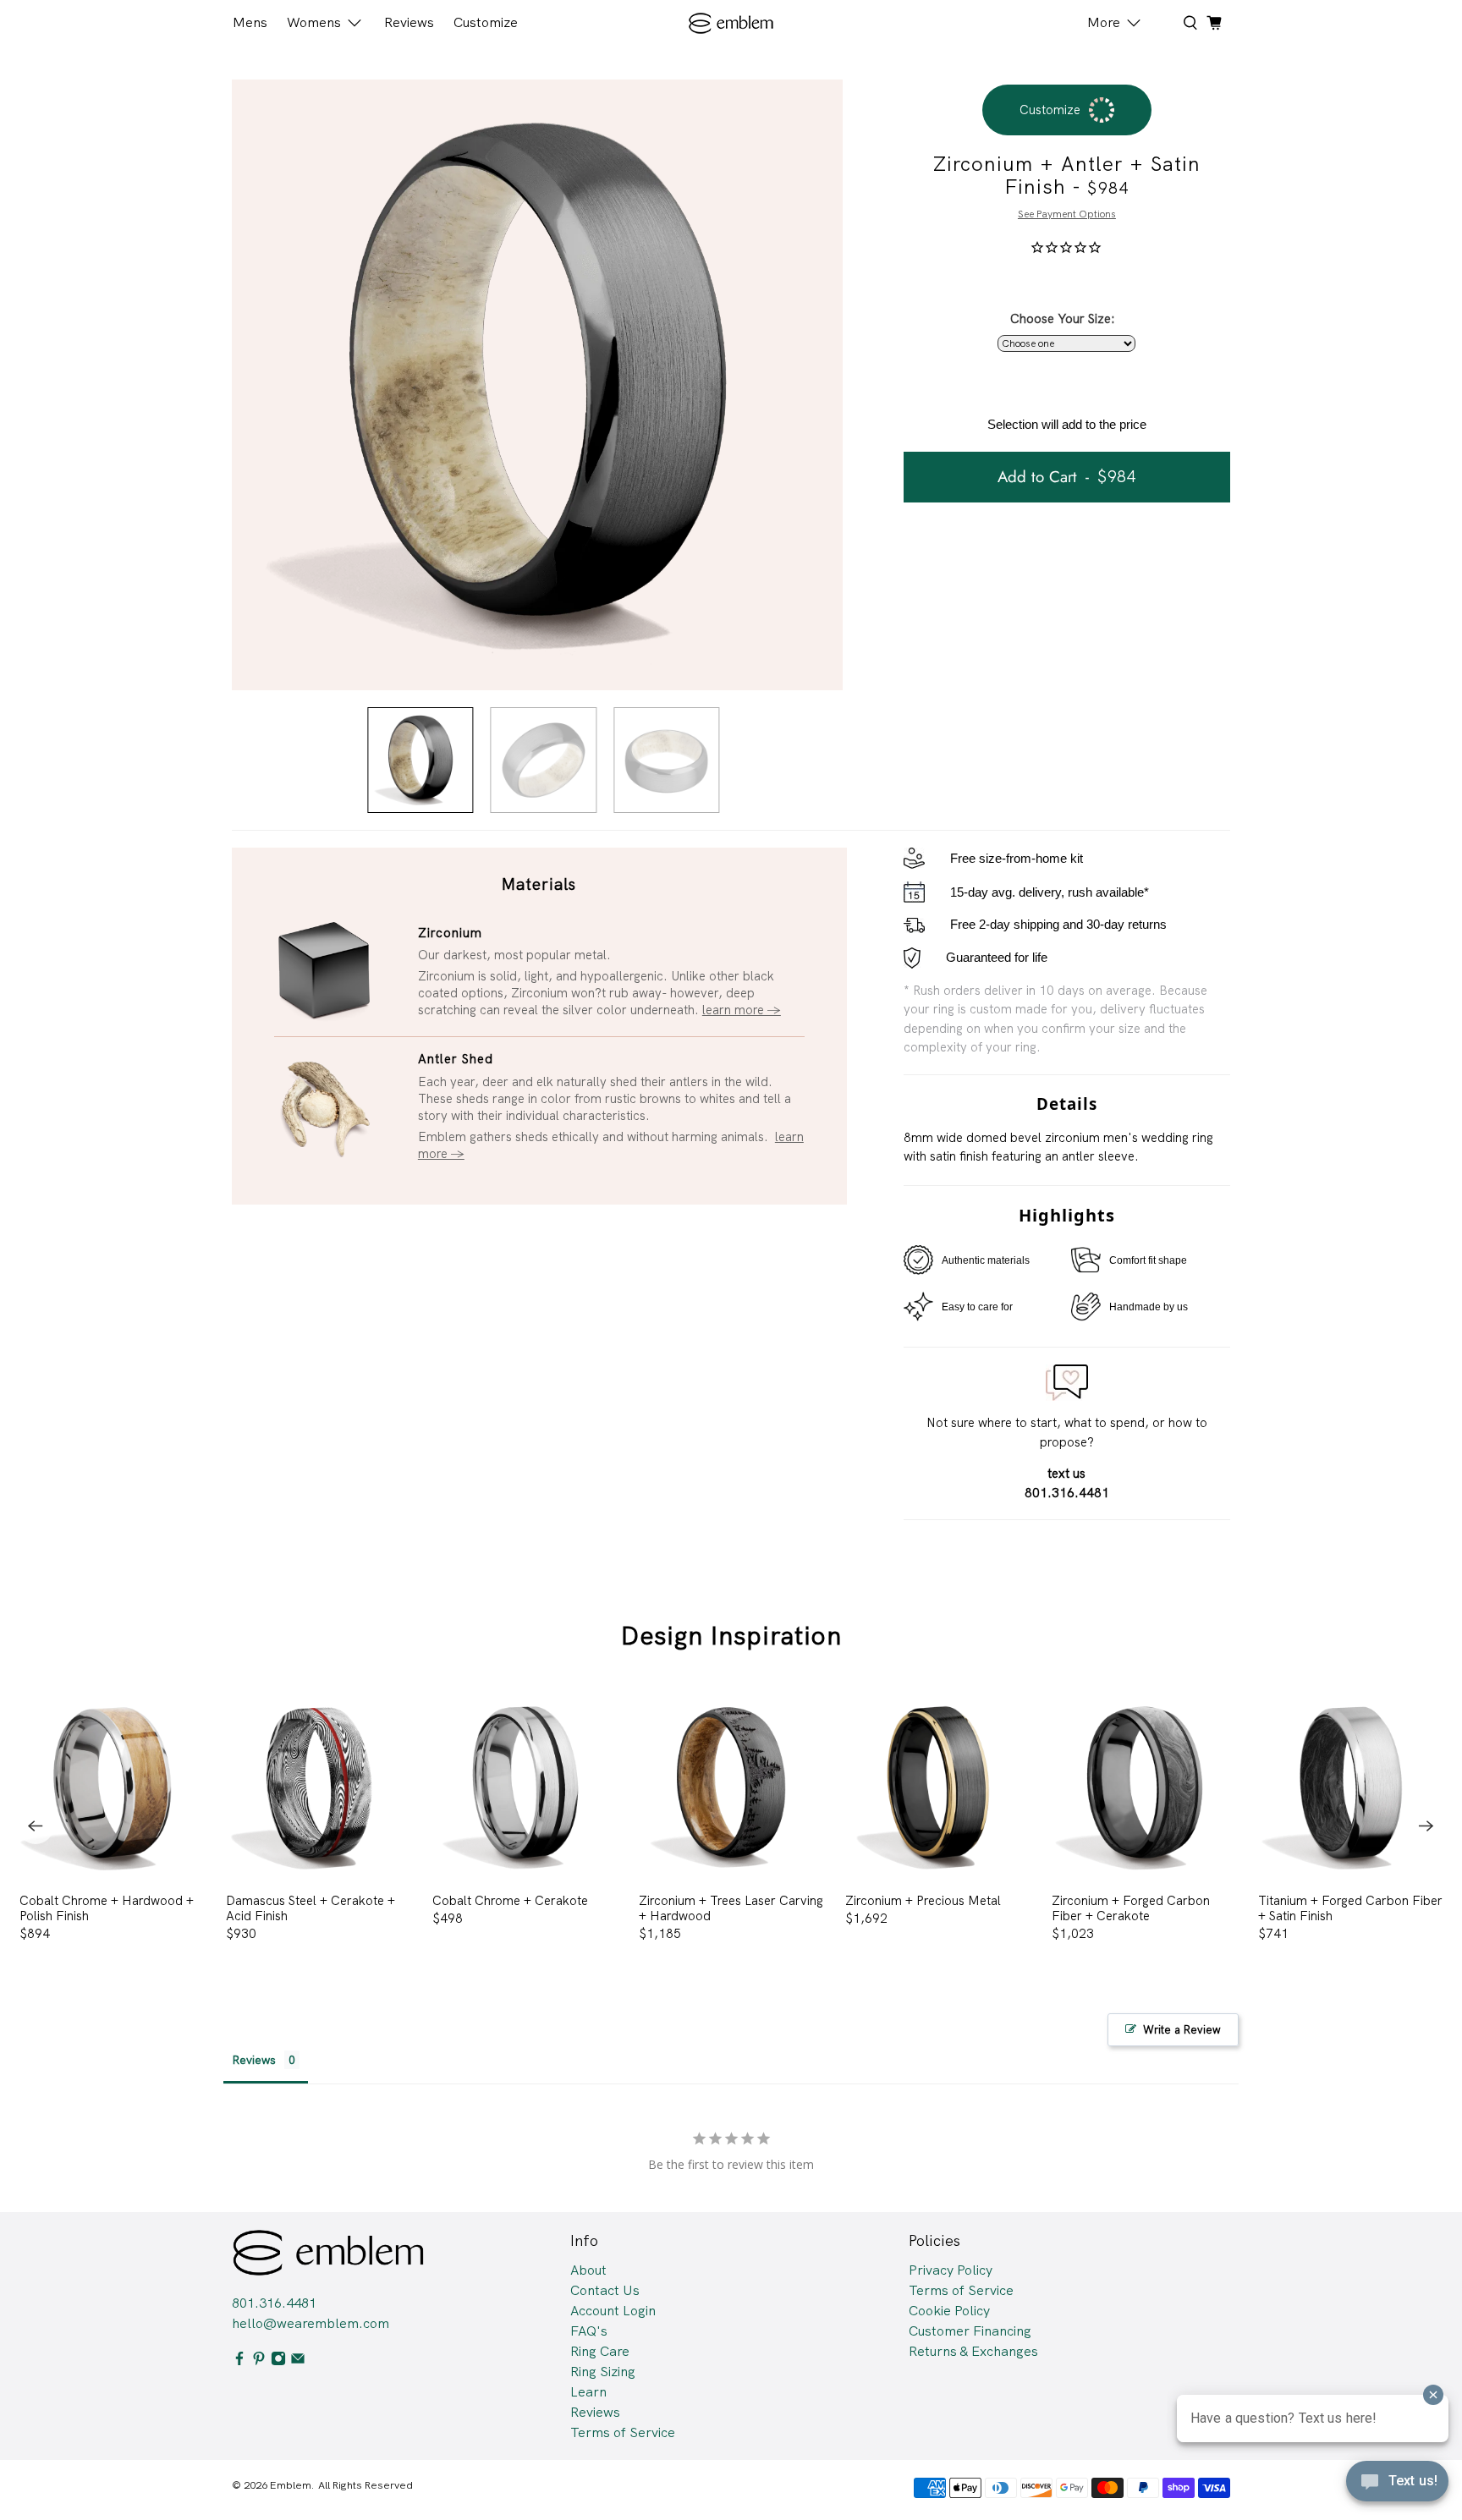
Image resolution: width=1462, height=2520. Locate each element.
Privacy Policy (951, 2270)
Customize (486, 22)
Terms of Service (623, 2432)
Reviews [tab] (254, 2060)
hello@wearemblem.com (311, 2323)
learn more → (742, 1010)
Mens (250, 22)
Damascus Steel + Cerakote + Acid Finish (311, 1908)
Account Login (613, 2311)
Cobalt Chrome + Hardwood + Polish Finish (107, 1908)
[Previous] (36, 1825)
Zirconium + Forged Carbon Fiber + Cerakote (1131, 1908)
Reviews (409, 22)
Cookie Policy (949, 2311)
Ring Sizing (603, 2372)
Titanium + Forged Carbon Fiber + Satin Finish (1350, 1908)
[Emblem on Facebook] (239, 2361)
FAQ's (589, 2331)
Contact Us (605, 2290)
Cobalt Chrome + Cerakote (510, 1900)
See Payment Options (1067, 214)
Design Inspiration (731, 1636)
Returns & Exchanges (973, 2351)
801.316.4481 (274, 2303)
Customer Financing (970, 2331)
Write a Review (1182, 2030)
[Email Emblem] (298, 2361)
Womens (314, 22)
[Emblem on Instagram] (278, 2361)
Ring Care (600, 2351)
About (588, 2270)
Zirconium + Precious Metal (923, 1900)
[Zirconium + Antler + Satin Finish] (537, 385)
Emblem (291, 2485)
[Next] (1426, 1825)
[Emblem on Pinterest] (259, 2361)
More (1104, 22)
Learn (588, 2392)
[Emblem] (731, 23)
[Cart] (1214, 23)
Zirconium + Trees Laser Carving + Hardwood (731, 1908)
